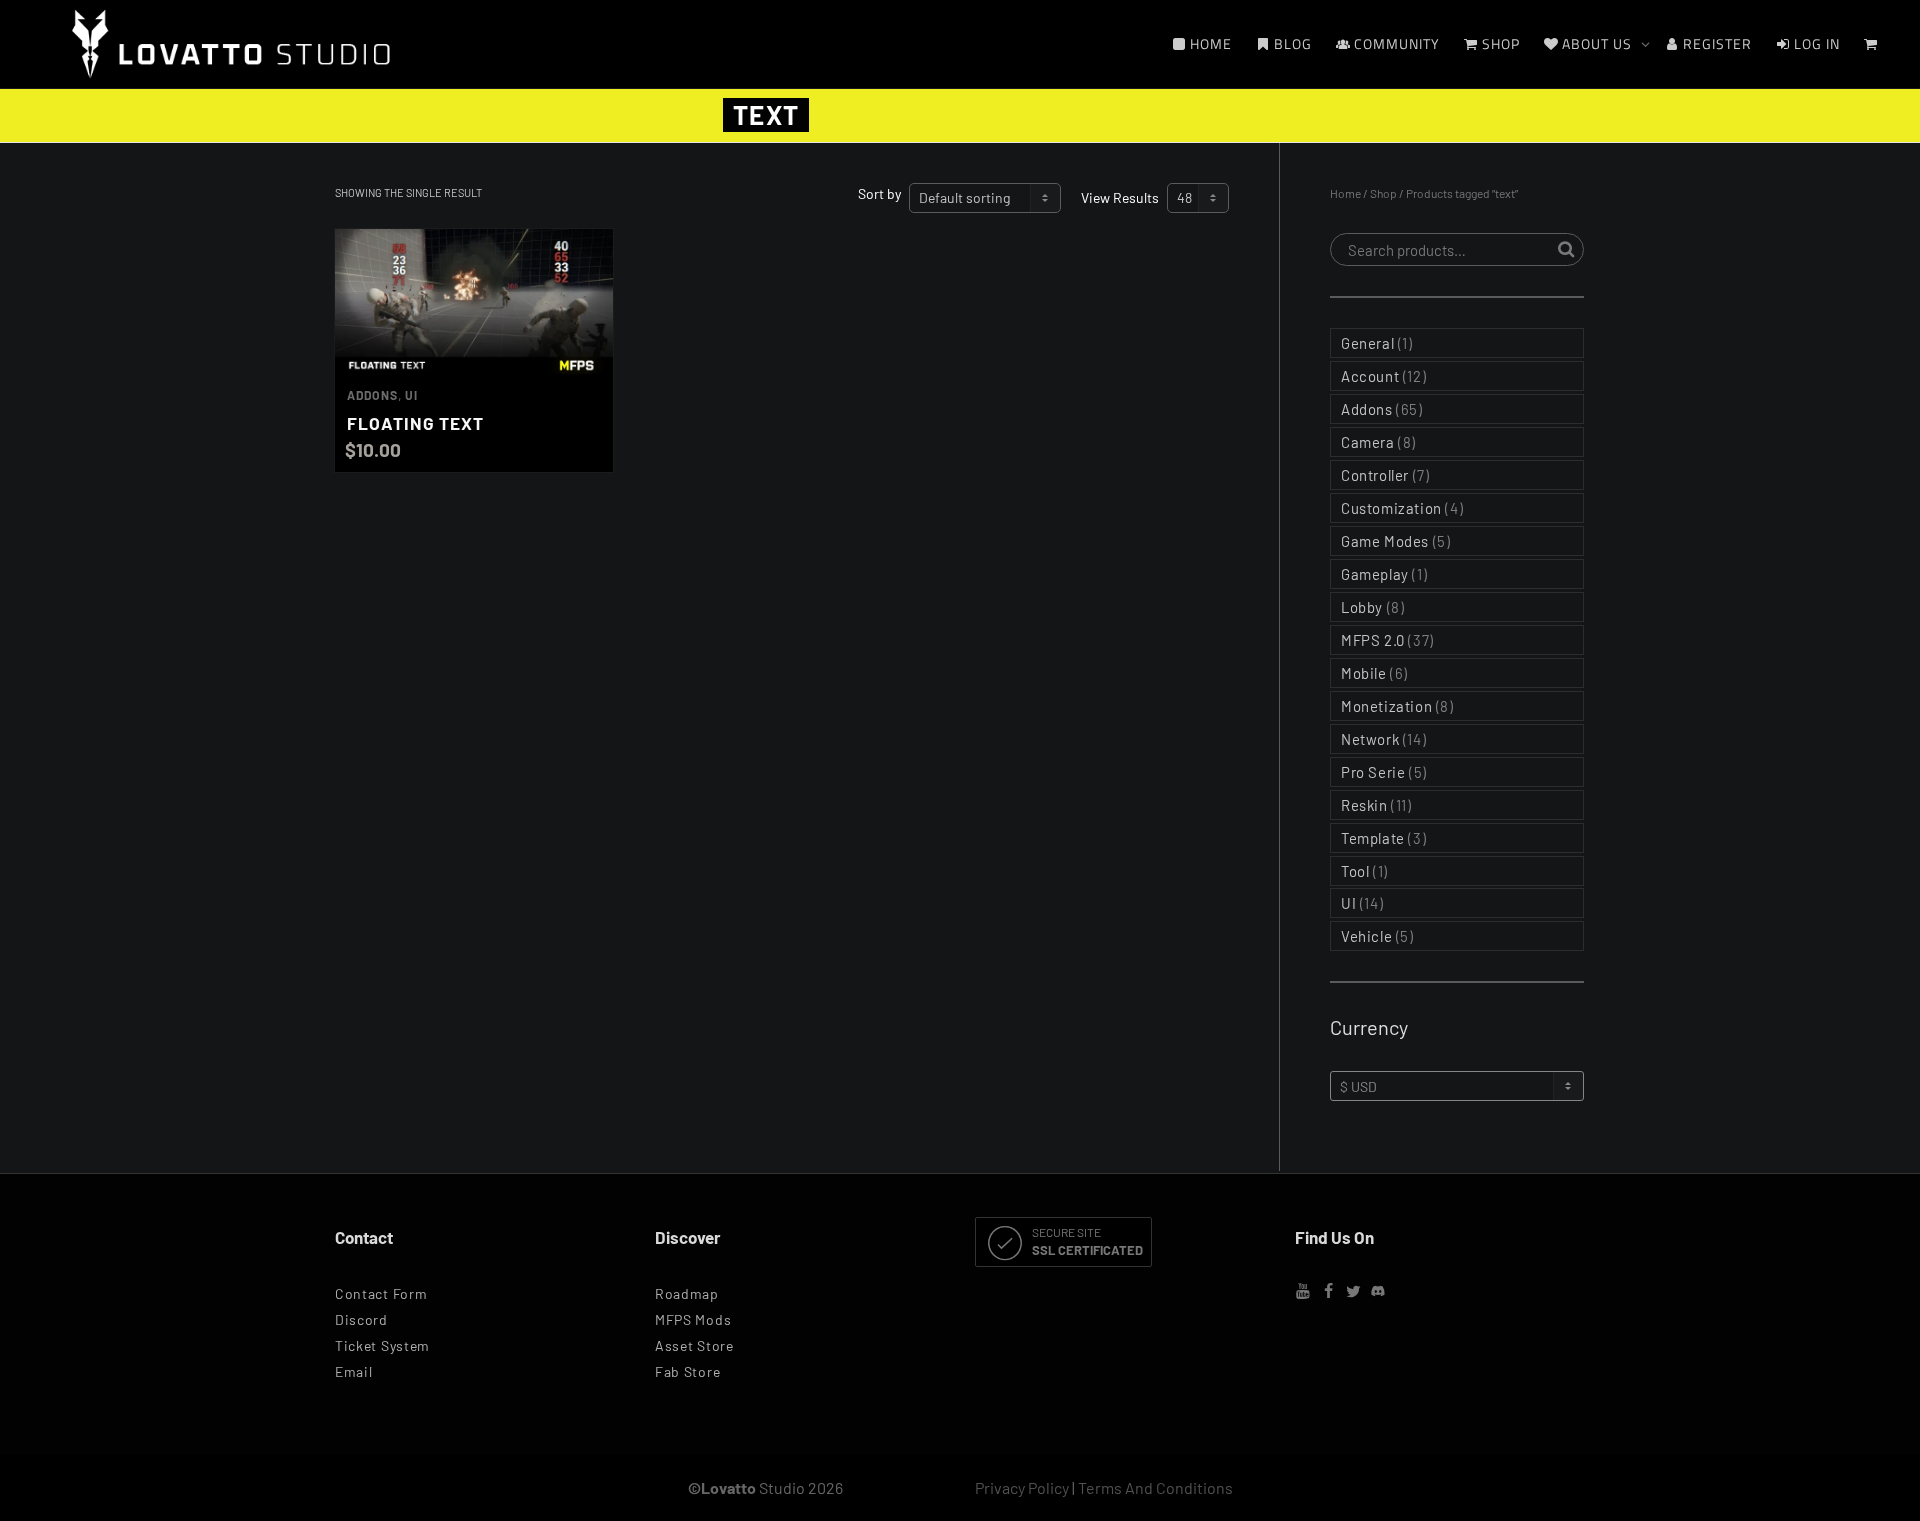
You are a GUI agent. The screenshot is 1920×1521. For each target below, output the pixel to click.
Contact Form (381, 1293)
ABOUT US (1597, 43)
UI (411, 395)
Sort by (879, 193)
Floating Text (415, 423)
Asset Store (694, 1345)
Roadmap (687, 1293)
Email (354, 1371)
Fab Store (687, 1371)
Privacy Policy (1022, 1487)
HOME (1209, 43)
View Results (1120, 197)
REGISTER (1715, 43)
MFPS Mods (693, 1319)
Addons (372, 395)
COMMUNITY (1395, 43)
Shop (1383, 193)
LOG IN (1815, 43)
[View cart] (1871, 44)
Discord (361, 1319)
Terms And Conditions (1155, 1487)
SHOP (1499, 43)
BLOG (1291, 43)
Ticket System (382, 1345)
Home (1345, 193)
